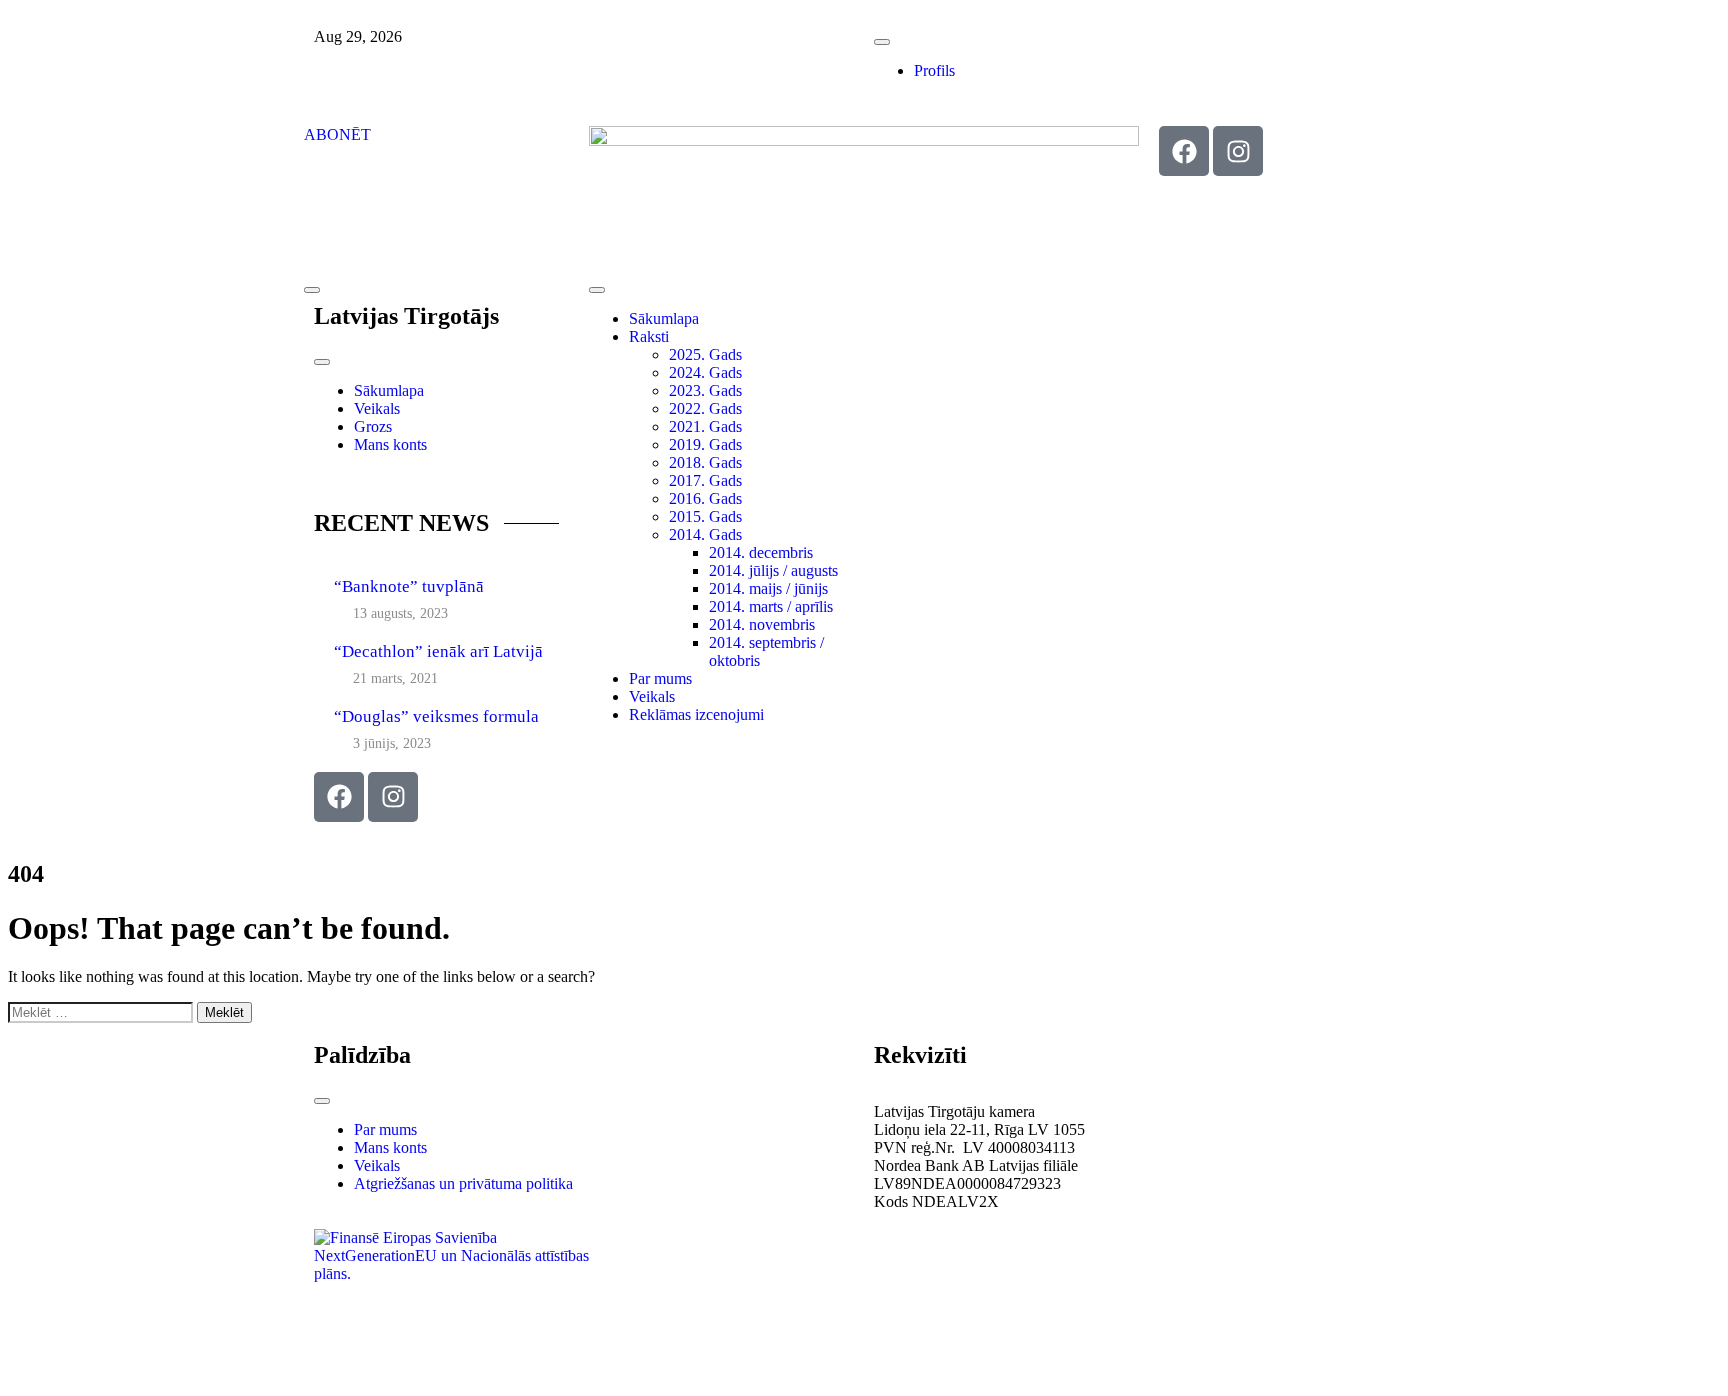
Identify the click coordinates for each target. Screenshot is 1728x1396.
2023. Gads (705, 390)
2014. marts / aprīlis (771, 606)
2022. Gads (705, 408)
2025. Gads (705, 354)
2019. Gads (705, 444)
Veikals (377, 408)
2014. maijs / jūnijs (768, 588)
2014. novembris (762, 624)
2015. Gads (705, 516)
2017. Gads (705, 480)
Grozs (373, 426)
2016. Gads (705, 498)
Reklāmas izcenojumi (696, 714)
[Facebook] (1184, 151)
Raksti (649, 336)
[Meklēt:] (102, 1011)
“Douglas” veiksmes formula (436, 716)
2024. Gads (705, 372)
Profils (934, 70)
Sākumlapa (389, 390)
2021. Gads (705, 426)
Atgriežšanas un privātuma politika (463, 1183)
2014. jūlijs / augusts (773, 570)
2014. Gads (705, 534)
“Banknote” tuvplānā (409, 586)
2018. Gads (705, 462)
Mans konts (390, 444)
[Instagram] (1238, 151)
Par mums (660, 678)
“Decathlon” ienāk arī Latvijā (438, 651)
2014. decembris (761, 552)
